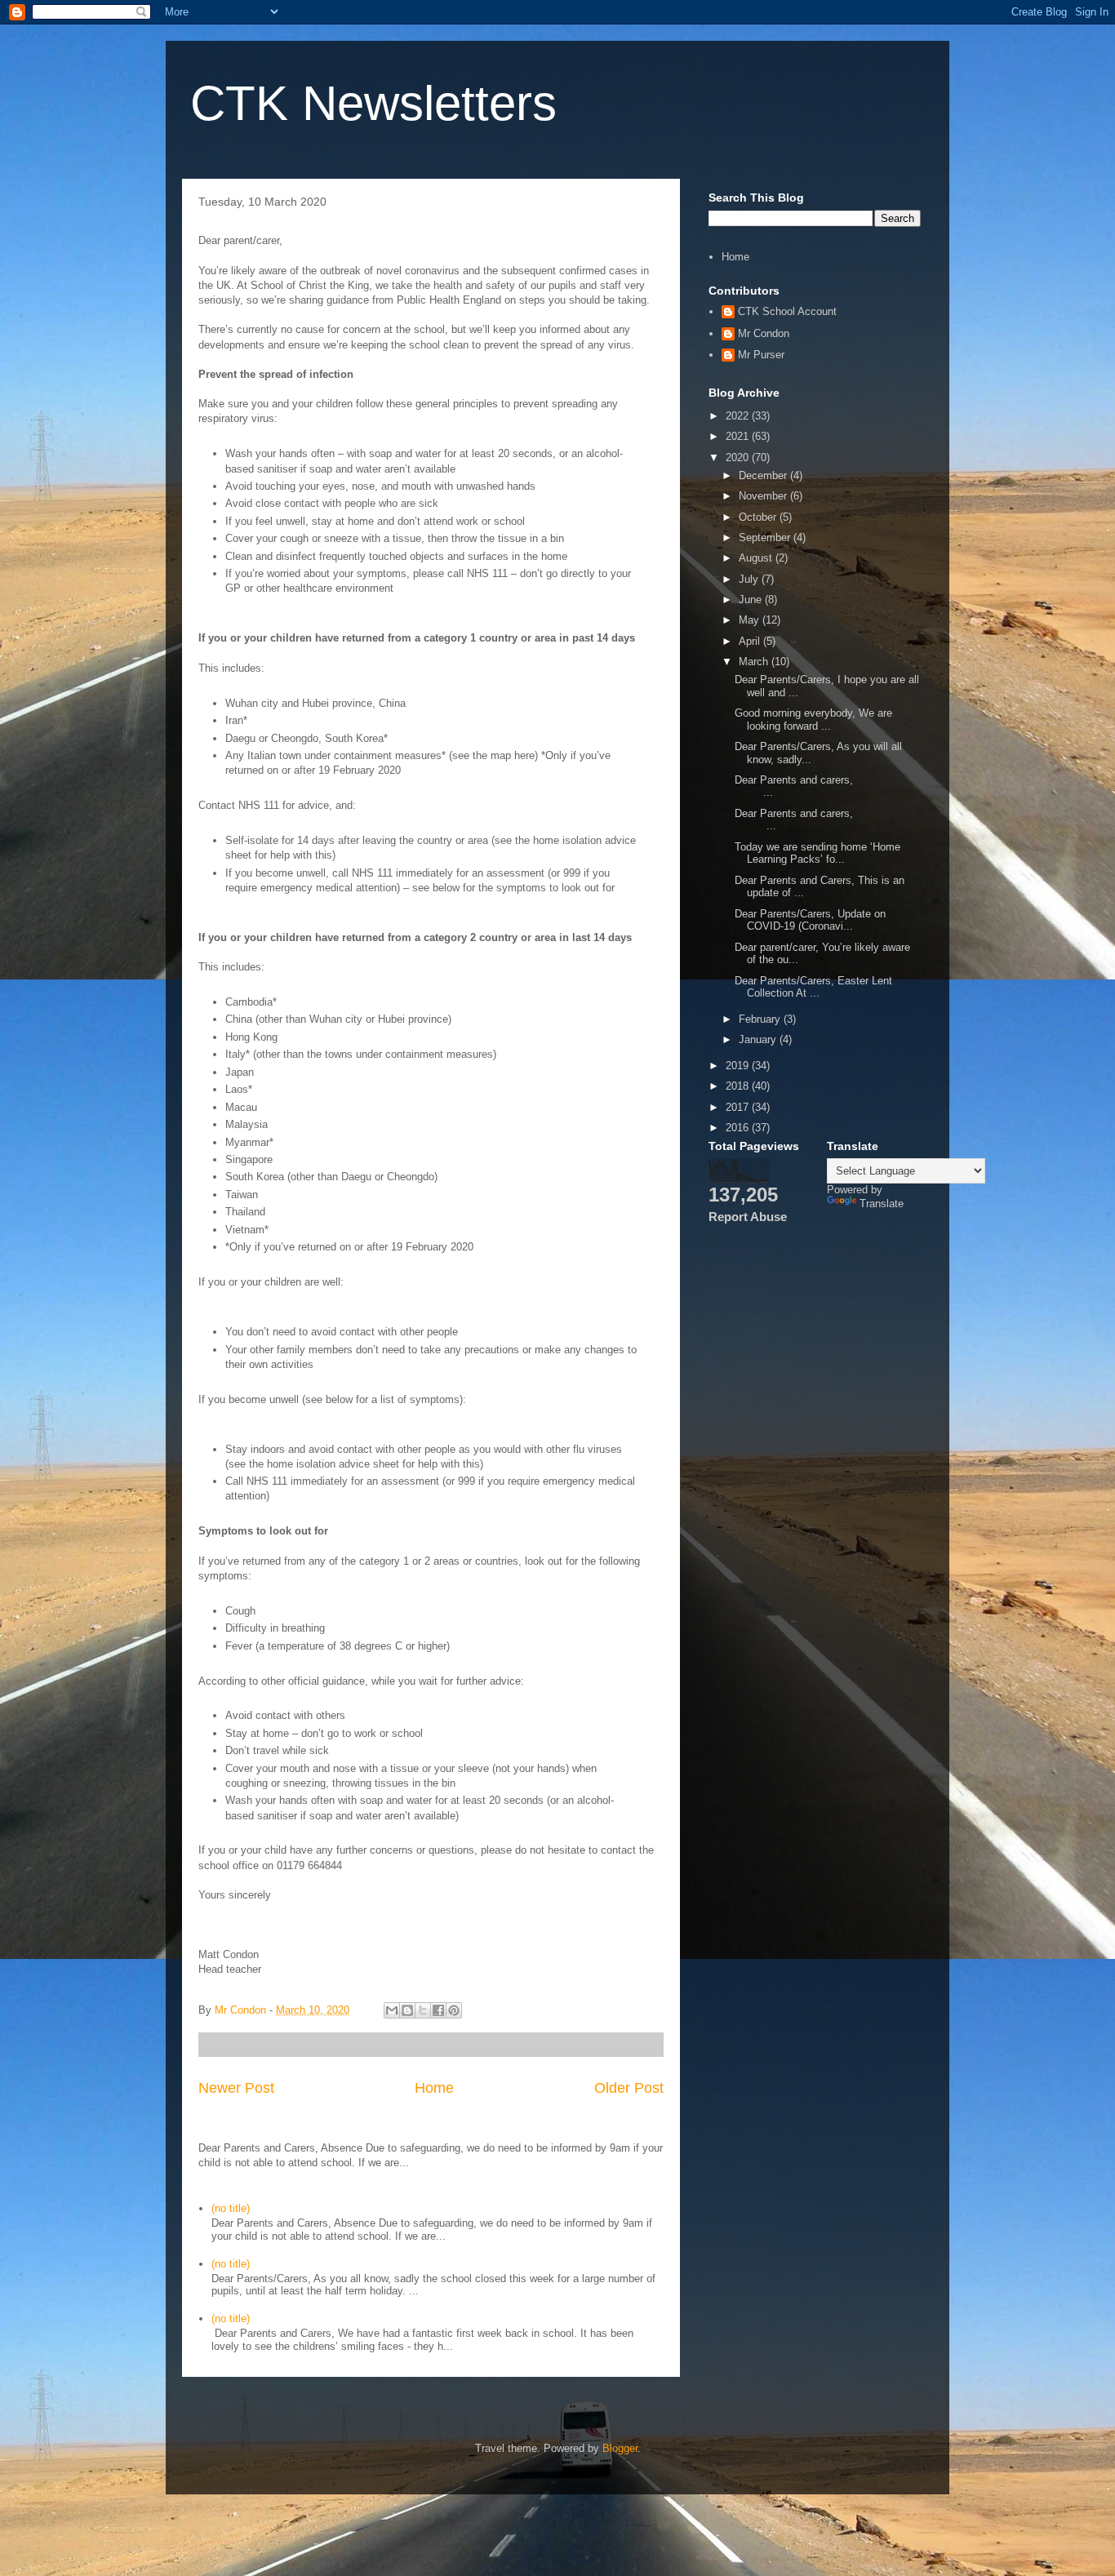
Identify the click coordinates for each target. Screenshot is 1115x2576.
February (761, 1019)
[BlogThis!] (407, 2010)
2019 (739, 1066)
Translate (882, 1204)
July (750, 579)
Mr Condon (764, 333)
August (757, 558)
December (764, 475)
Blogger (620, 2448)
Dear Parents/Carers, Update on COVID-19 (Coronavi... (810, 920)
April (751, 641)
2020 (739, 457)
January (759, 1039)
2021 (739, 436)
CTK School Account (787, 311)
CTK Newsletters (373, 103)
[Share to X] (423, 2010)
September (766, 537)
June (752, 600)
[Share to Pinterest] (454, 2010)
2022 (739, 416)
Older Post (629, 2088)
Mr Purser (761, 355)
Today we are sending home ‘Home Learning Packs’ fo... (817, 853)
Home (434, 2088)
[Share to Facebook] (438, 2010)
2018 (739, 1086)
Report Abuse (748, 1217)
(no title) (231, 2208)
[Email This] (392, 2010)
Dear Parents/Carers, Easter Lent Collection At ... (813, 987)
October (759, 517)
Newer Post (236, 2088)
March (755, 662)
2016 (739, 1128)
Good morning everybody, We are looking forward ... (813, 720)
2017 (739, 1107)
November (764, 496)
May (751, 620)
